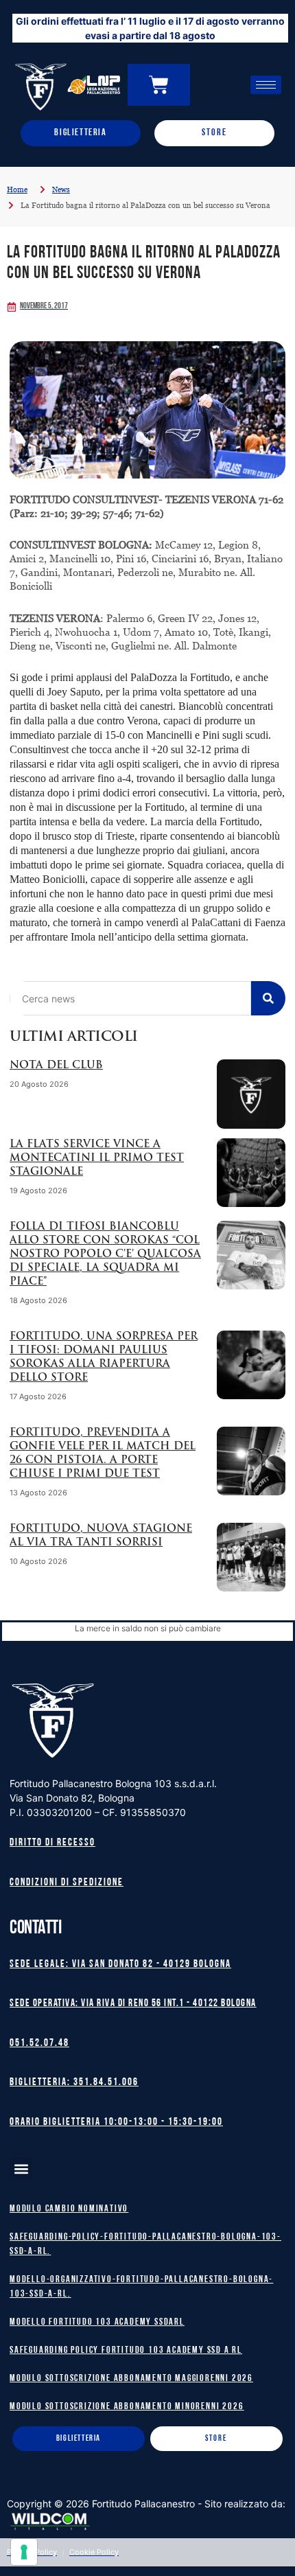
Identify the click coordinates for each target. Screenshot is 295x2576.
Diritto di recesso (52, 1843)
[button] (21, 2169)
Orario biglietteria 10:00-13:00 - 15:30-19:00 (116, 2123)
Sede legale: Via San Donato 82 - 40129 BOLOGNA (120, 1965)
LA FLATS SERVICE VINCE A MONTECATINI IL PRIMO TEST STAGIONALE (97, 1159)
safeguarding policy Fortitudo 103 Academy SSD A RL (126, 2350)
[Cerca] (268, 998)
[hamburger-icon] (266, 85)
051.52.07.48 (39, 2044)
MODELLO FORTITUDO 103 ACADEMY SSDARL (97, 2322)
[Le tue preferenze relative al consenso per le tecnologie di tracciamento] (24, 2552)
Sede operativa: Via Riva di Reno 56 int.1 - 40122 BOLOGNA (133, 2004)
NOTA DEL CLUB (56, 1066)
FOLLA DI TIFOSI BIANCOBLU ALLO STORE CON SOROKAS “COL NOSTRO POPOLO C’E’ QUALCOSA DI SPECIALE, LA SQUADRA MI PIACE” (105, 1255)
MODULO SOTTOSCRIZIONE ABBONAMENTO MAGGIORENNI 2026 (131, 2379)
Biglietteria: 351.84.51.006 (74, 2083)
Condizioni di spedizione (67, 1883)
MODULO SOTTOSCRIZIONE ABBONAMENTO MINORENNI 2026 (127, 2407)
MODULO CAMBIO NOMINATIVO (69, 2209)
